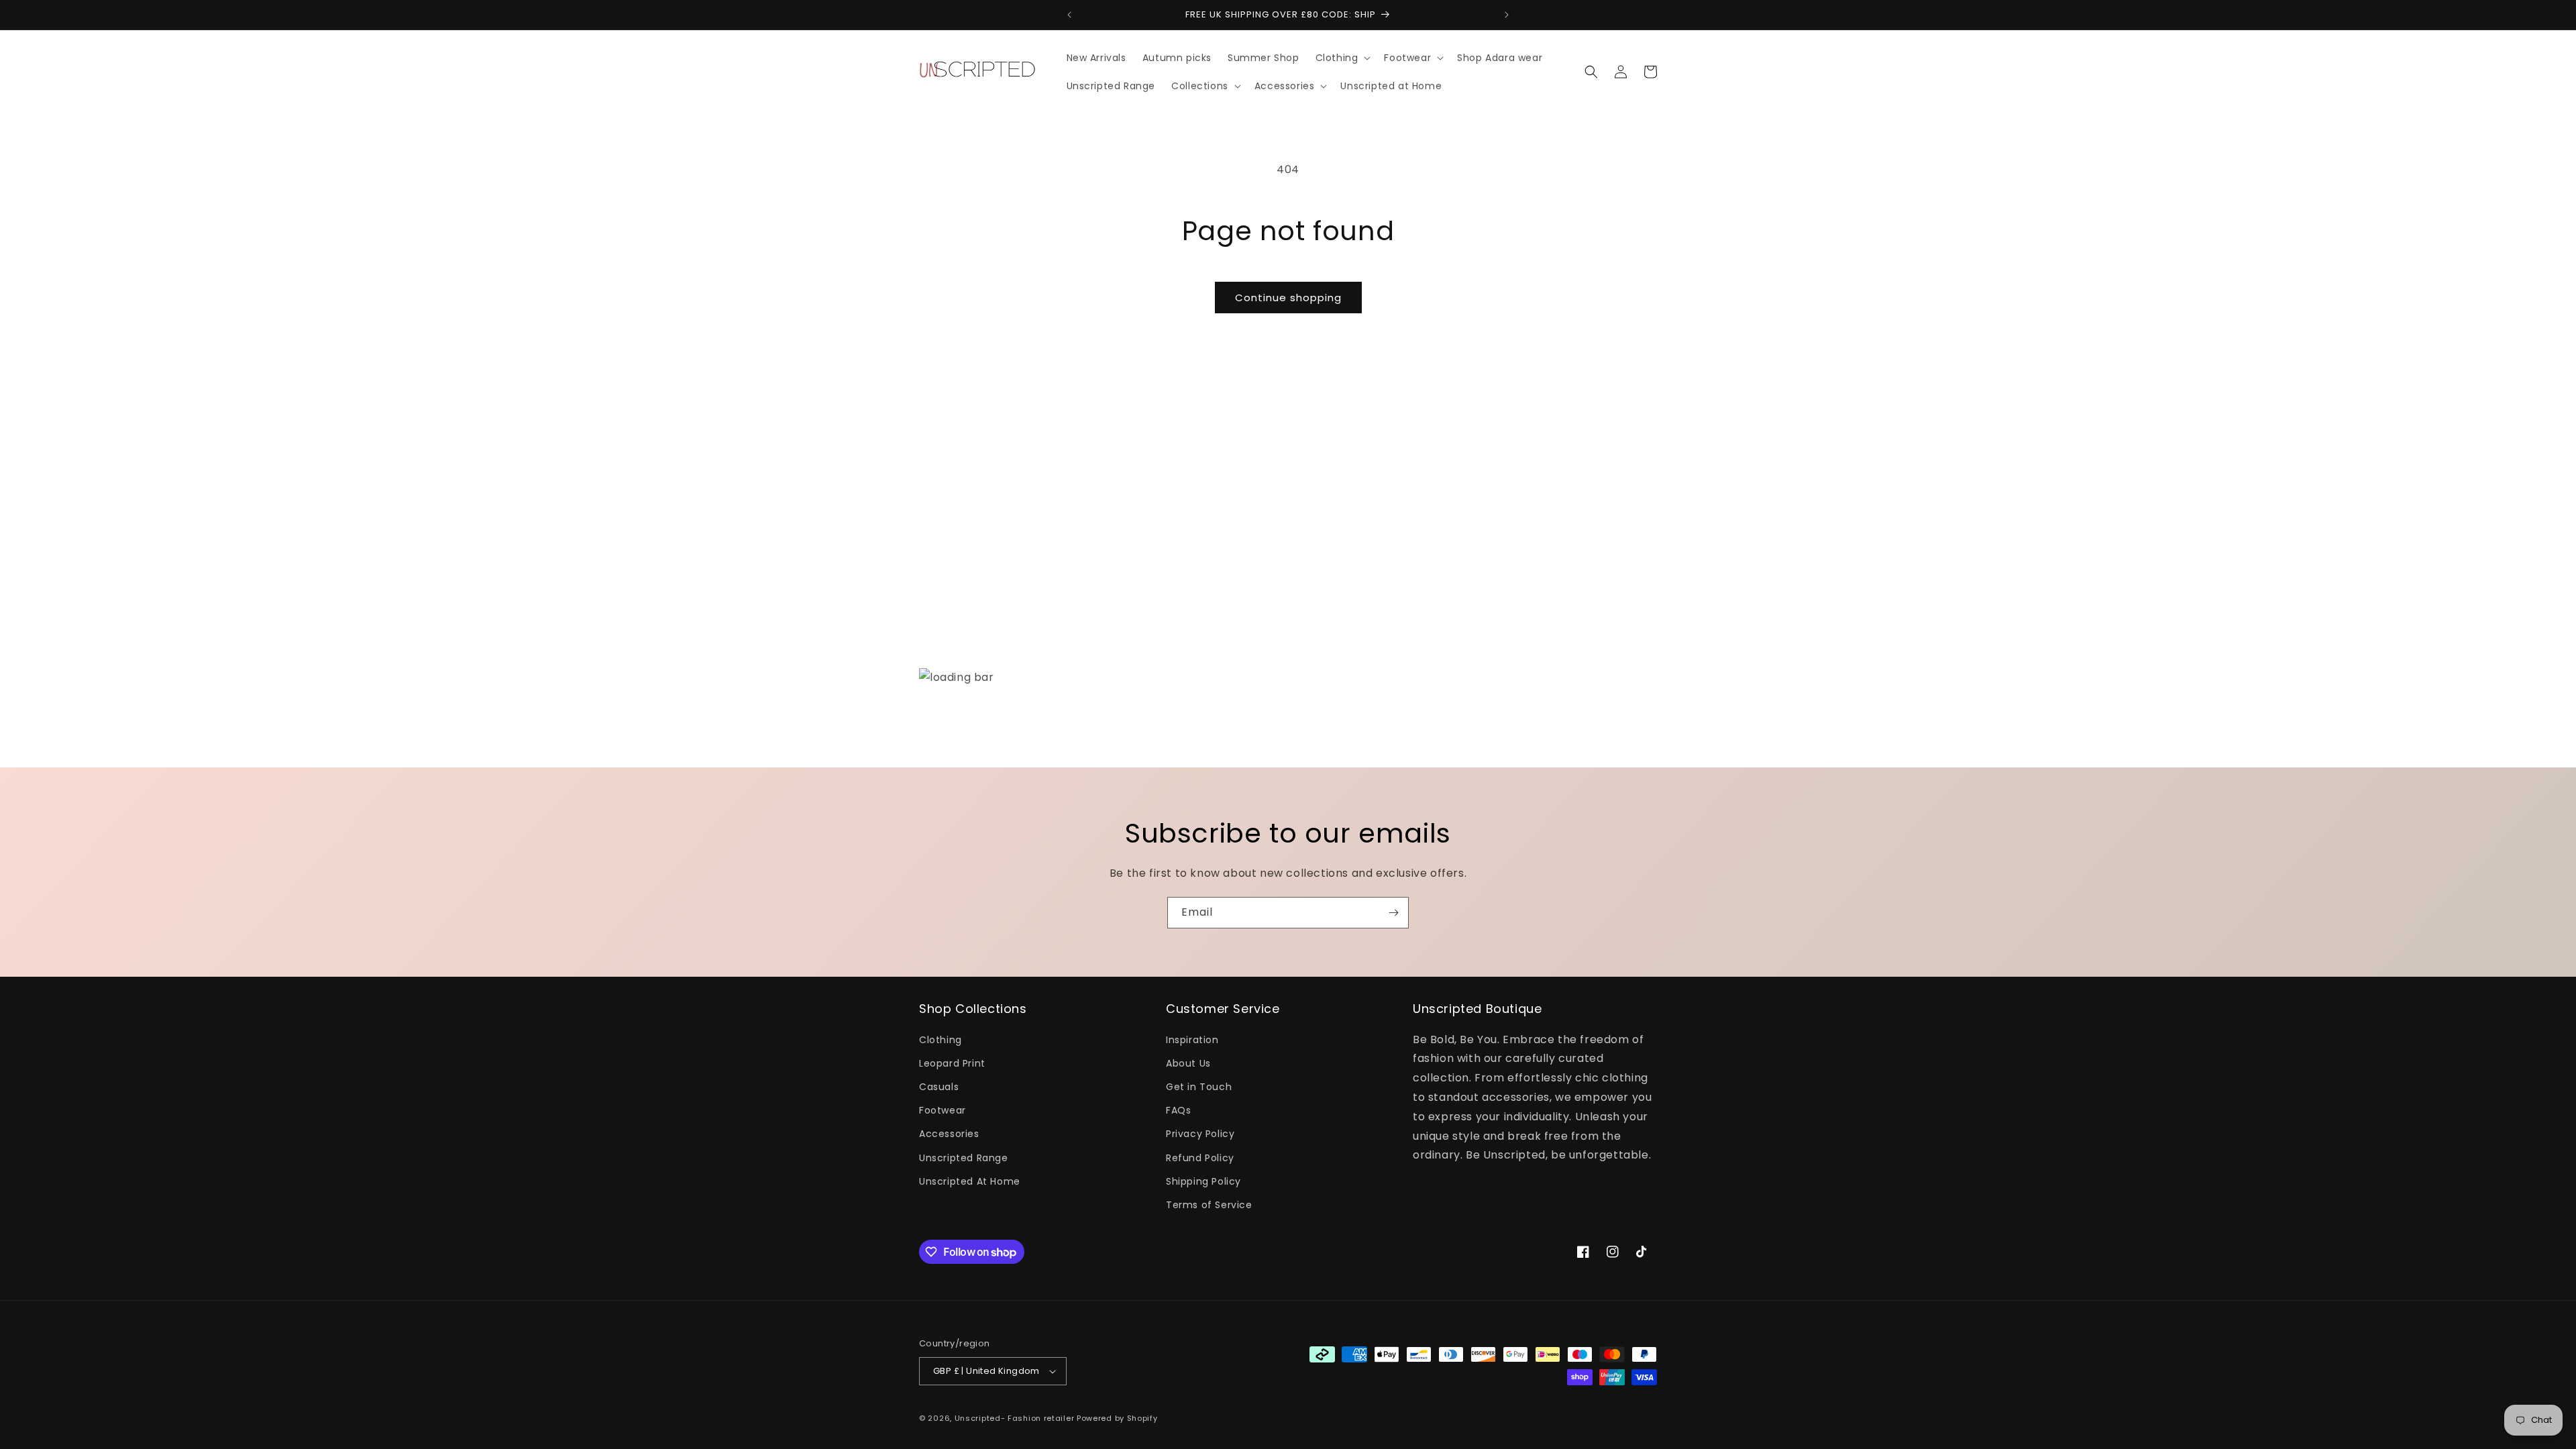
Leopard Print (952, 1063)
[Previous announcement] (1069, 15)
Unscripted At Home (970, 1181)
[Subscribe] (1393, 913)
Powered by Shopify (1117, 1418)
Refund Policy (1200, 1158)
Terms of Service (1209, 1205)
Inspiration (1192, 1040)
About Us (1188, 1063)
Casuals (939, 1087)
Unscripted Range (964, 1158)
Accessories (949, 1134)
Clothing (941, 1040)
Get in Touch (1199, 1087)
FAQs (1178, 1110)
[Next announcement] (1507, 15)
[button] (1342, 58)
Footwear (943, 1110)
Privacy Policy (1200, 1134)
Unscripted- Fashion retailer (1015, 1418)
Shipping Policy (1203, 1181)
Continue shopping (1288, 298)
